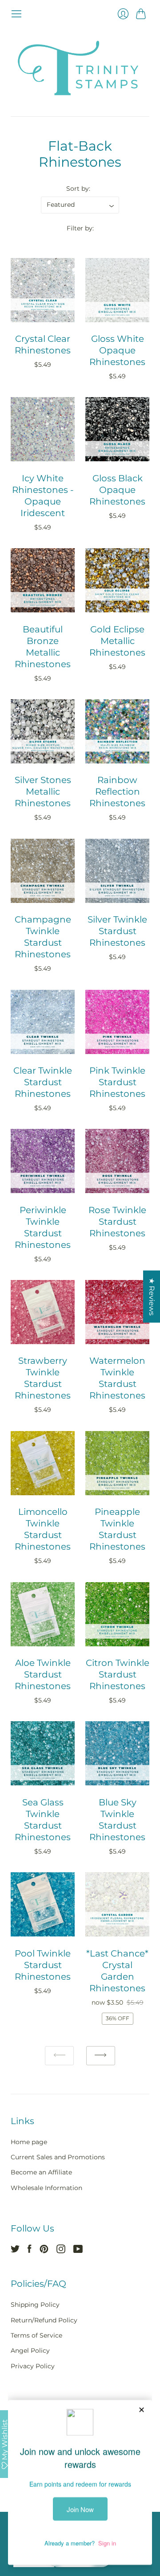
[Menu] (16, 14)
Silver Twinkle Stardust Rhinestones (117, 931)
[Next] (101, 2056)
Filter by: (80, 228)
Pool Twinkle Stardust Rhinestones (43, 1965)
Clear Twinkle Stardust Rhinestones (43, 1082)
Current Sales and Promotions (58, 2157)
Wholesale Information (46, 2188)
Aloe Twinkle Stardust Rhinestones (43, 1674)
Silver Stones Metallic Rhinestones (43, 792)
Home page (29, 2142)
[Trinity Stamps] (80, 68)
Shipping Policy (35, 2305)
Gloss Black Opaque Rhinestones (117, 490)
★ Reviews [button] (152, 1297)
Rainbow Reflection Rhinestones (117, 792)
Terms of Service (36, 2335)
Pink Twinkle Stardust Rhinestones (117, 1082)
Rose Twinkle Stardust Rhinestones (117, 1222)
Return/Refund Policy (44, 2320)
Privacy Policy (33, 2366)
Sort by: (78, 189)
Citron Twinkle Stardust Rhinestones (118, 1674)
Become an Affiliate (41, 2172)
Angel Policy (30, 2350)
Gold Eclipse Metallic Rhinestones (117, 641)
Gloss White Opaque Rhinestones (117, 350)
